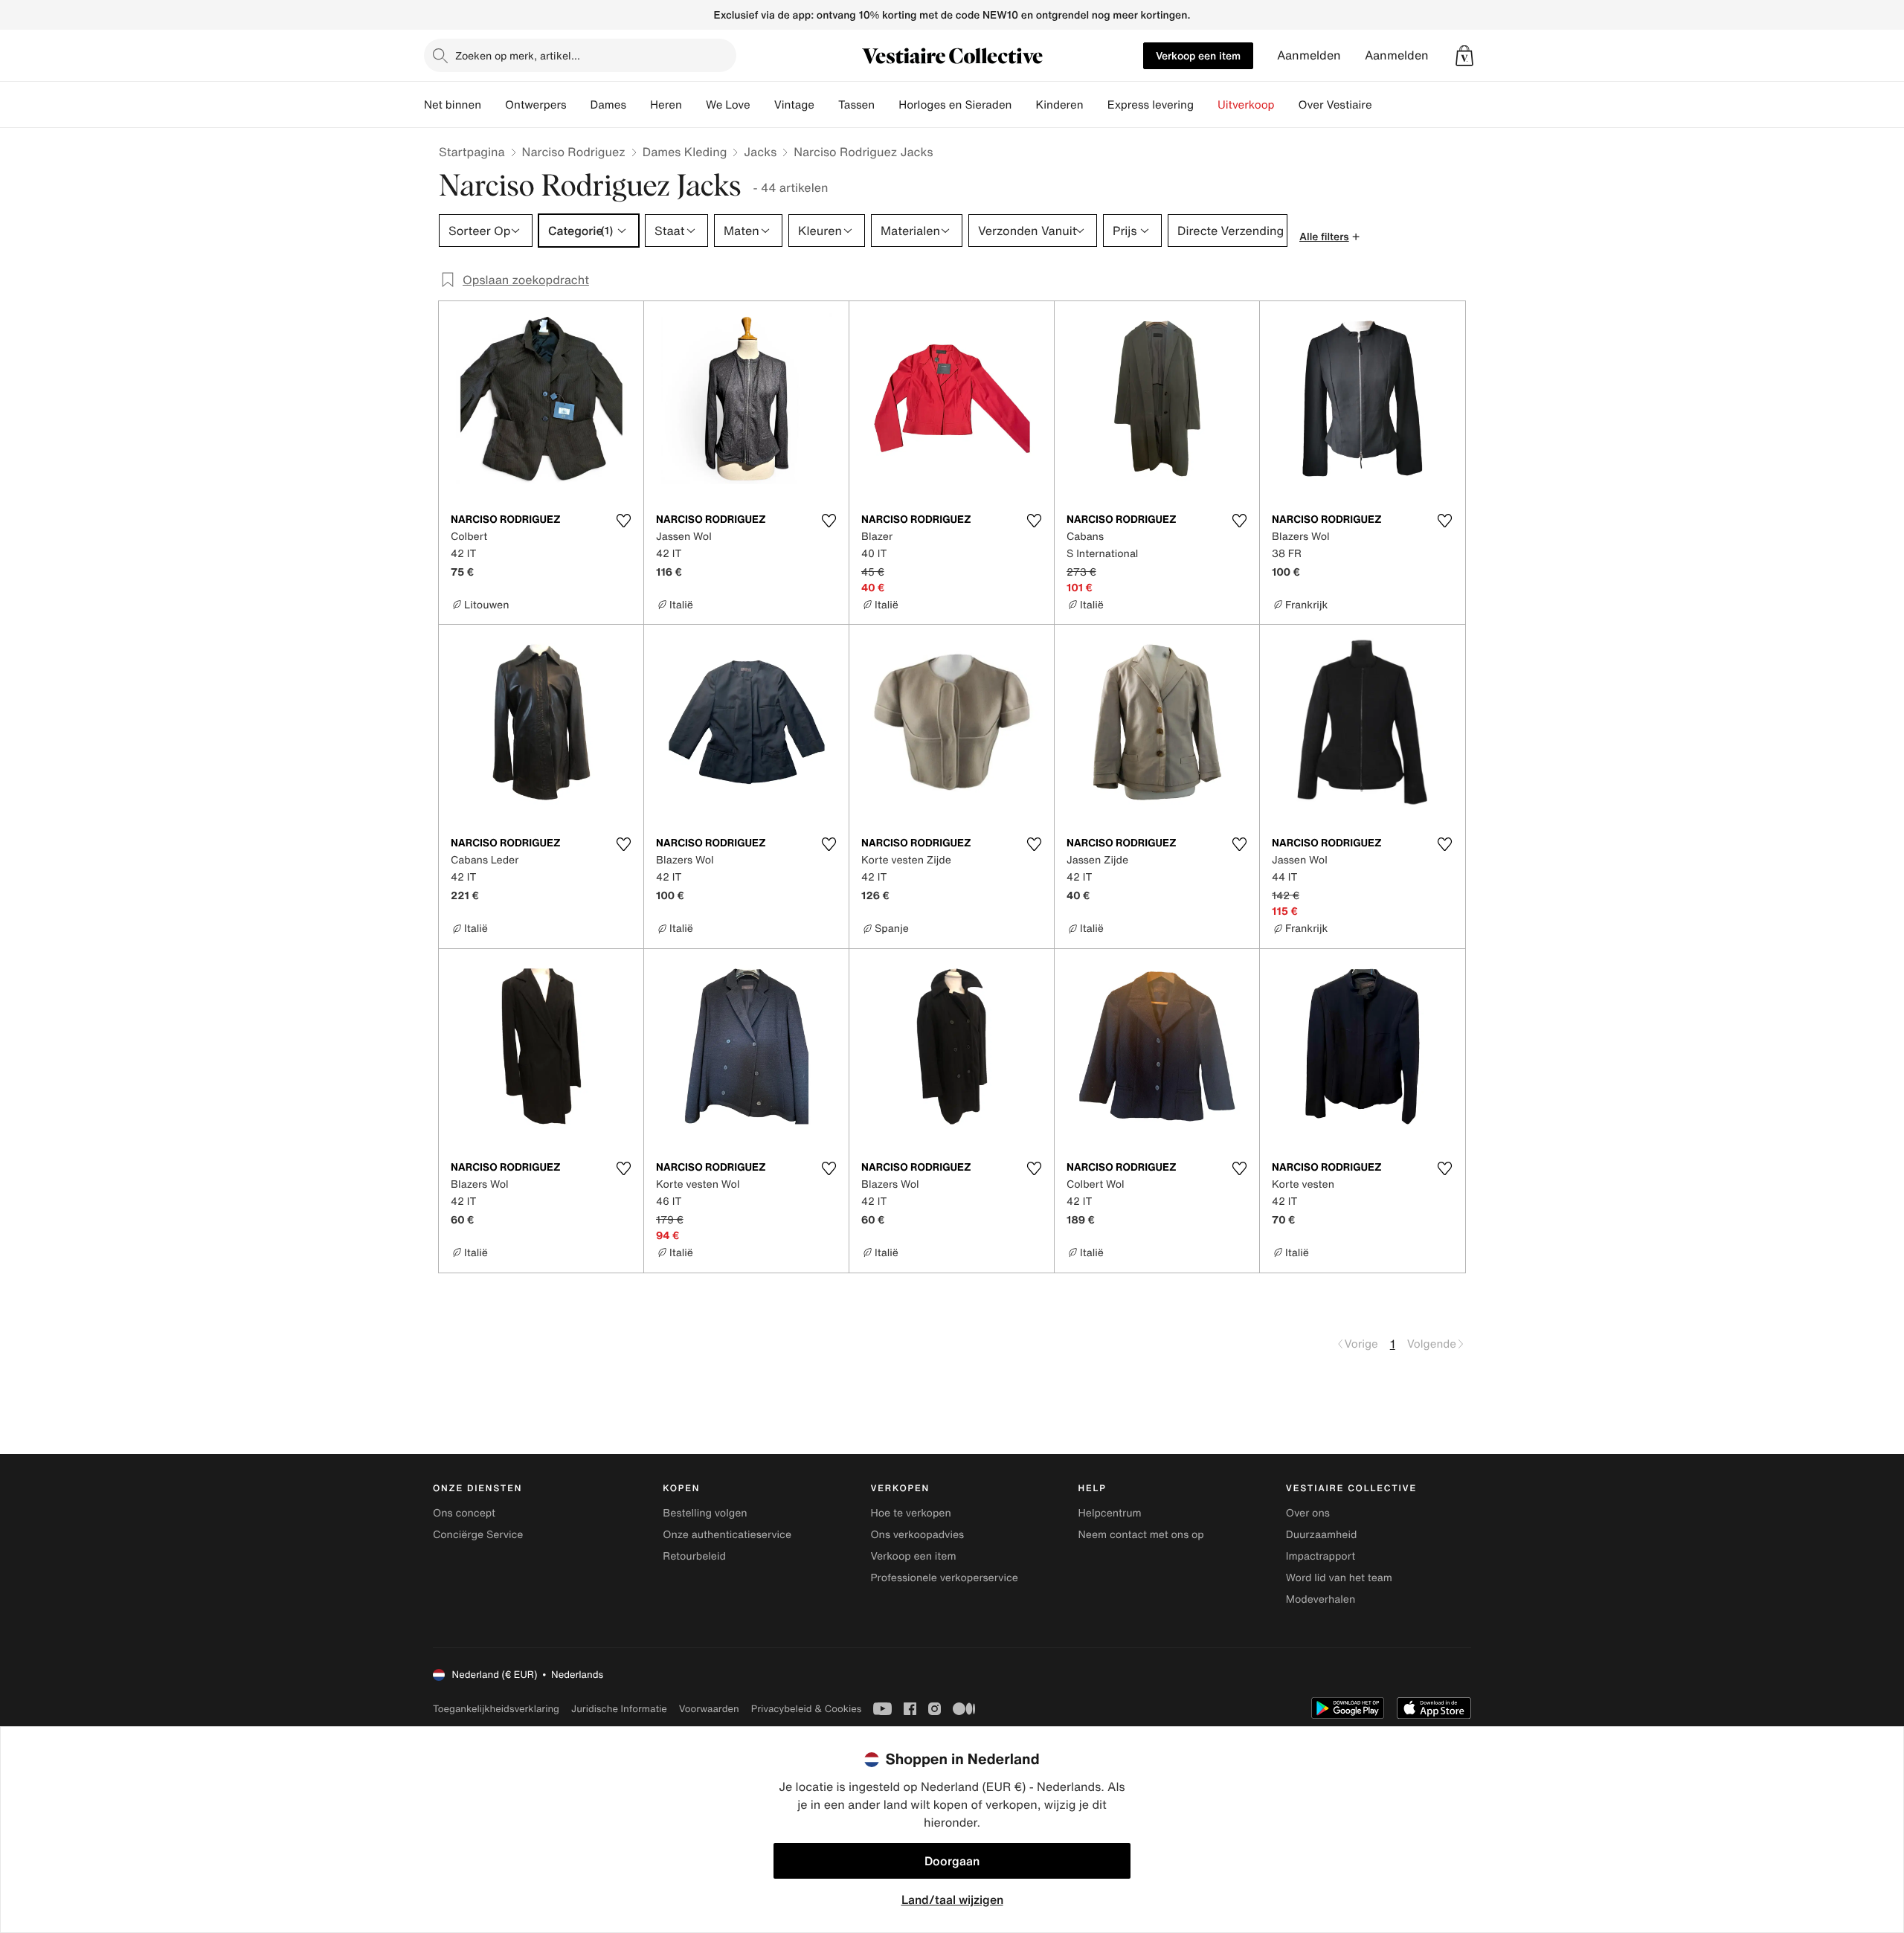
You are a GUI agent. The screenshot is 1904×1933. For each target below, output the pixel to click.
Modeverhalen (1321, 1599)
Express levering (1151, 105)
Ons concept (464, 1513)
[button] (1464, 56)
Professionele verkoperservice (944, 1578)
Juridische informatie (619, 1709)
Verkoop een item (1198, 55)
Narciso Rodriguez (574, 152)
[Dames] (638, 105)
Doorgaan (952, 1861)
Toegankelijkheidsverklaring (496, 1709)
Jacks (760, 152)
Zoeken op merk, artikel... (518, 55)
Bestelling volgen (705, 1513)
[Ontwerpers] (579, 105)
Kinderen (1059, 105)
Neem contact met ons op (1141, 1535)
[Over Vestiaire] (1384, 105)
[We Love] (762, 105)
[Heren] (694, 105)
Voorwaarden (709, 1709)
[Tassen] (887, 105)
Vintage (794, 105)
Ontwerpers (536, 105)
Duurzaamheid (1322, 1535)
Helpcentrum (1110, 1513)
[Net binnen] (493, 105)
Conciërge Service (478, 1535)
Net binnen (453, 105)
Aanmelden (1309, 55)
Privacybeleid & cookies (807, 1709)
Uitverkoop (1246, 105)
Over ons (1308, 1513)
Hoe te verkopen (910, 1513)
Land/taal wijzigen (952, 1900)
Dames (609, 105)
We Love (728, 105)
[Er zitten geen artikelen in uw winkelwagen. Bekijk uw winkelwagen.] (1464, 56)
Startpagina (472, 152)
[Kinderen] (1096, 105)
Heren (666, 105)
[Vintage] (826, 105)
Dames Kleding (685, 152)
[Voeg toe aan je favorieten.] (623, 521)
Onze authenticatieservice (727, 1535)
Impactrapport (1321, 1556)
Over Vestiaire (1335, 105)
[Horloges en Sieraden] (1023, 105)
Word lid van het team (1339, 1578)
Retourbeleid (694, 1556)
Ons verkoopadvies (917, 1535)
